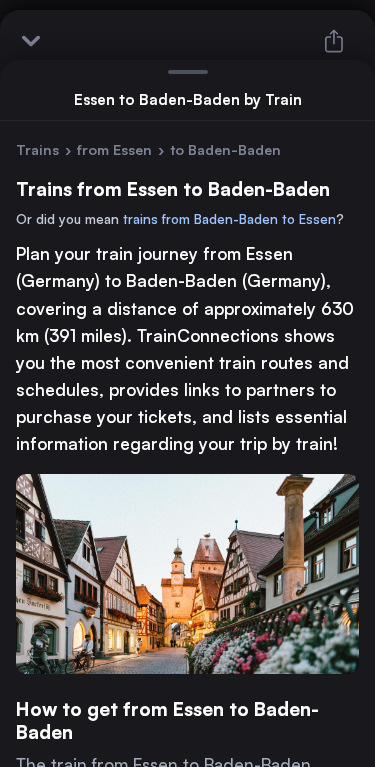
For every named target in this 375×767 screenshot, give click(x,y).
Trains (37, 149)
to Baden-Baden (225, 149)
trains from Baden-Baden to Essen (229, 219)
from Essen (114, 149)
